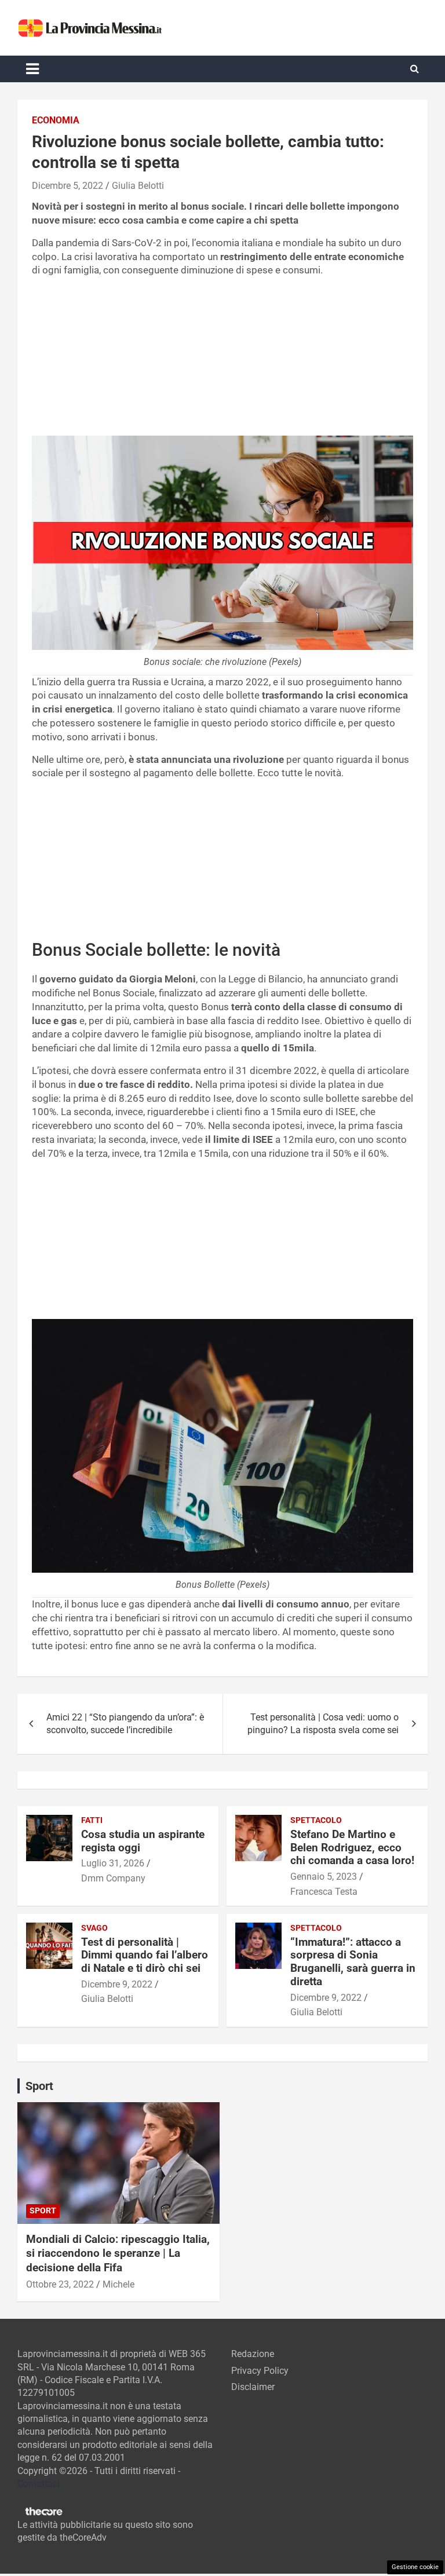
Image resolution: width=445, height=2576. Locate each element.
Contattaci (39, 2484)
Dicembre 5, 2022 (68, 186)
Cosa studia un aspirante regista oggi (143, 1841)
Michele (118, 2284)
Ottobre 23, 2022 (60, 2284)
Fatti (92, 1820)
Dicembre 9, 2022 (117, 1984)
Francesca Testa (324, 1892)
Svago (94, 1928)
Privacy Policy (260, 2371)
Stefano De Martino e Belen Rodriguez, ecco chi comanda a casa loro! (352, 1848)
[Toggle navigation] (32, 69)
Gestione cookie (415, 2567)
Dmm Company (113, 1878)
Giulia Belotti (138, 186)
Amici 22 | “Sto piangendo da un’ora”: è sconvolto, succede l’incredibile (125, 1724)
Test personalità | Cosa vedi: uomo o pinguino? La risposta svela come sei (323, 1724)
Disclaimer (253, 2387)
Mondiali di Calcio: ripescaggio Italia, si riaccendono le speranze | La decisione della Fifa (118, 2253)
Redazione (253, 2354)
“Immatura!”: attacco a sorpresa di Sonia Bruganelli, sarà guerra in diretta (353, 1962)
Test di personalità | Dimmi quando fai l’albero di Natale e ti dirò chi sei (145, 1955)
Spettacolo (316, 1820)
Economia (56, 120)
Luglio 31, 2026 (113, 1863)
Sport (43, 2210)
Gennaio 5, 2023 (324, 1877)
